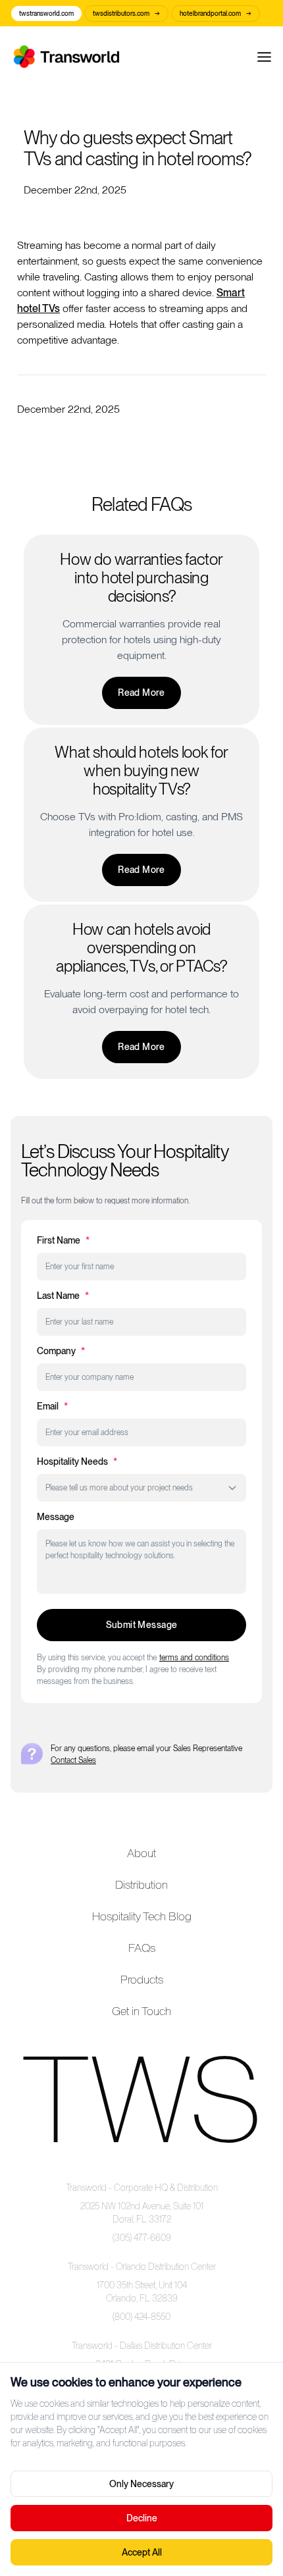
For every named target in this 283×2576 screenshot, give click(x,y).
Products (142, 1979)
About (141, 1853)
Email (52, 1406)
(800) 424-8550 (141, 2317)
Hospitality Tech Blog (142, 1916)
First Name (63, 1240)
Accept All (142, 2552)
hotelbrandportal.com (216, 13)
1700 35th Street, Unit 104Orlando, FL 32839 (142, 2292)
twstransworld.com (46, 13)
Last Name (63, 1296)
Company (61, 1351)
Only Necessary (141, 2484)
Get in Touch (141, 2011)
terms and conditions (194, 1658)
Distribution (141, 1884)
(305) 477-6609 (142, 2238)
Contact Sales (73, 1760)
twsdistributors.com (126, 13)
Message (56, 1517)
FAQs (142, 1948)
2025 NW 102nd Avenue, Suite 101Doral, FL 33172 (142, 2213)
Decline (142, 2518)
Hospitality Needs (77, 1461)
